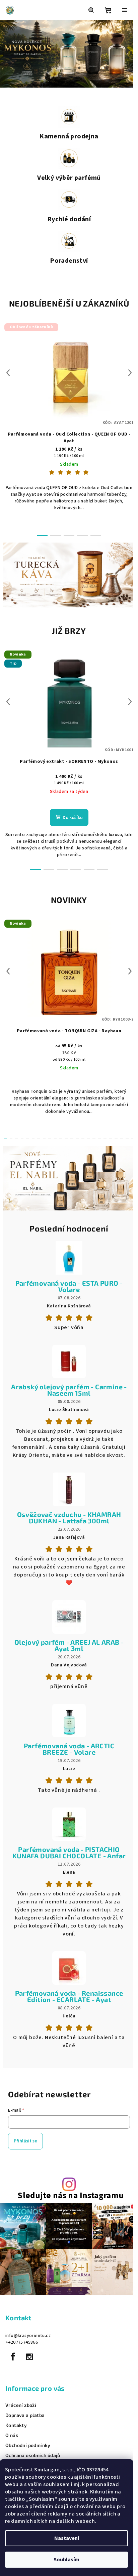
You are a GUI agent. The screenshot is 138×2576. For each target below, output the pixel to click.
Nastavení (67, 2538)
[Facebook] (13, 2363)
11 (64, 1136)
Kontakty (16, 2431)
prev (8, 373)
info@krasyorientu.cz (28, 2342)
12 (69, 1136)
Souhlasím (66, 2560)
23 (128, 1136)
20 (112, 1136)
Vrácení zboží (21, 2411)
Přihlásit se (25, 2150)
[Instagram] (29, 2363)
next (125, 373)
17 (96, 1136)
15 (85, 1136)
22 (122, 1136)
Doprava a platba (25, 2421)
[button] (7, 54)
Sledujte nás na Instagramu (68, 2205)
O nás (12, 2441)
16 (90, 1136)
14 (80, 1136)
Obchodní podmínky (28, 2451)
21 (117, 1136)
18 (101, 1136)
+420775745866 (22, 2348)
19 (107, 1136)
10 (59, 1136)
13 (74, 1136)
